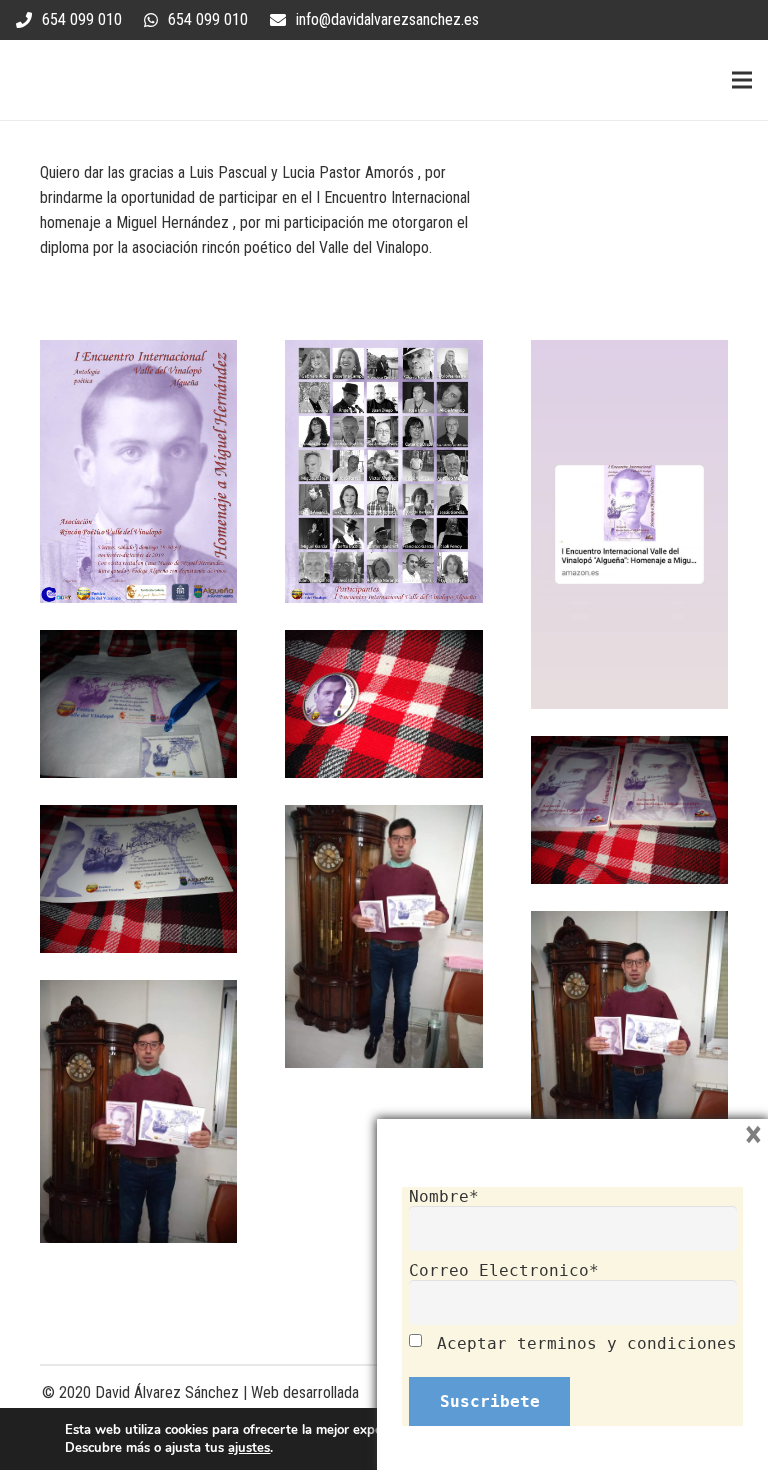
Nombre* (444, 1196)
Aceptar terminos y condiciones (587, 1343)
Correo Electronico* (504, 1270)
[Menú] (742, 80)
